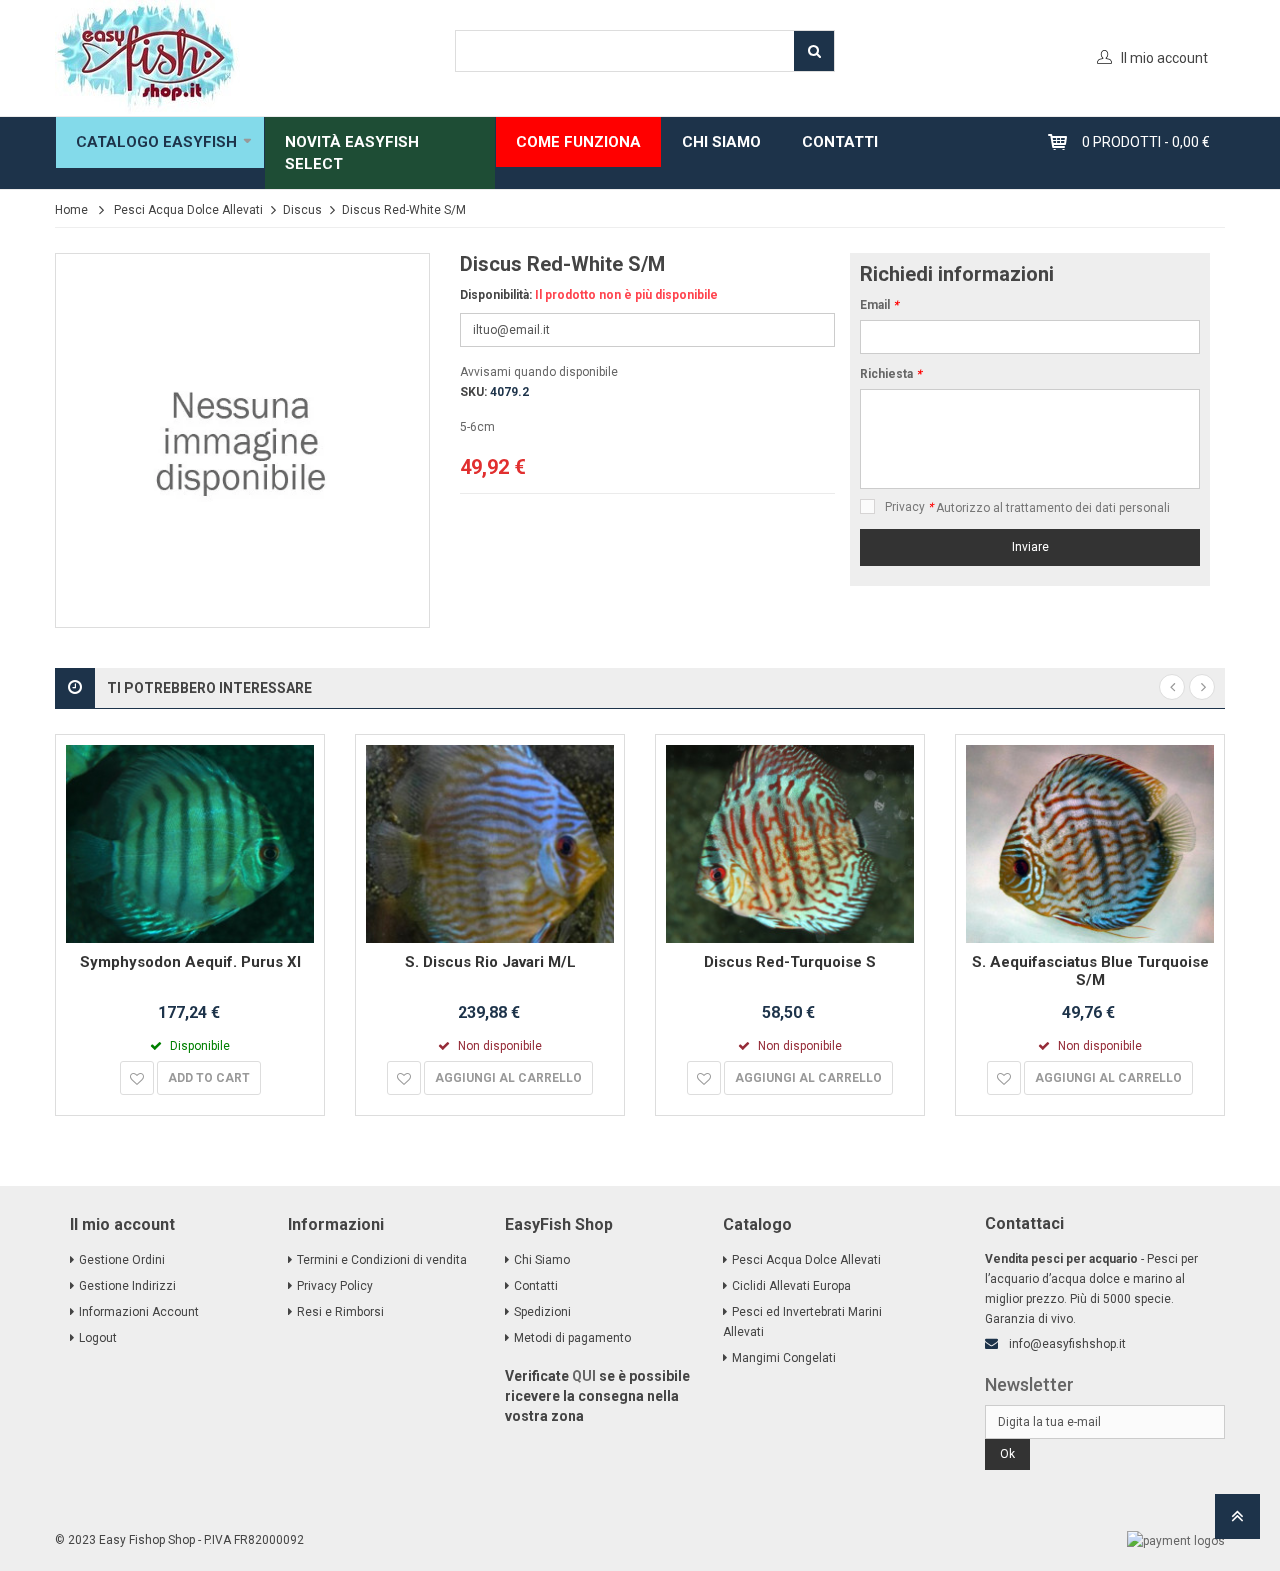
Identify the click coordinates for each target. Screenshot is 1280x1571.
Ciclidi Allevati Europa (791, 1286)
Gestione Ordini (122, 1260)
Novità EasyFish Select (352, 153)
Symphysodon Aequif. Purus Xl (190, 962)
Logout (98, 1338)
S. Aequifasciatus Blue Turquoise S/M (1090, 971)
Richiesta (890, 374)
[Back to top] (1237, 1522)
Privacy (909, 507)
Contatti (840, 142)
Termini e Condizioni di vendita (382, 1260)
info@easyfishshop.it (1067, 1344)
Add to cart (209, 1078)
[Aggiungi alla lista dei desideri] (137, 1078)
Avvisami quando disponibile (539, 372)
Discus (302, 210)
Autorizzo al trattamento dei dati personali (1053, 508)
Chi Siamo (542, 1260)
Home (71, 210)
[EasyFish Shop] (240, 57)
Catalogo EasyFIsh (156, 142)
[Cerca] (814, 51)
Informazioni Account (139, 1312)
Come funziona (578, 142)
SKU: (473, 392)
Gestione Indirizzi (127, 1286)
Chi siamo (721, 142)
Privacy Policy (335, 1286)
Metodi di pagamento (572, 1338)
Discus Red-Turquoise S (790, 962)
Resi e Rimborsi (340, 1312)
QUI (584, 1376)
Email (879, 305)
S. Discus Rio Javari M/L (490, 962)
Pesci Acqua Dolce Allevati (188, 210)
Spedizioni (542, 1312)
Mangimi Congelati (784, 1358)
